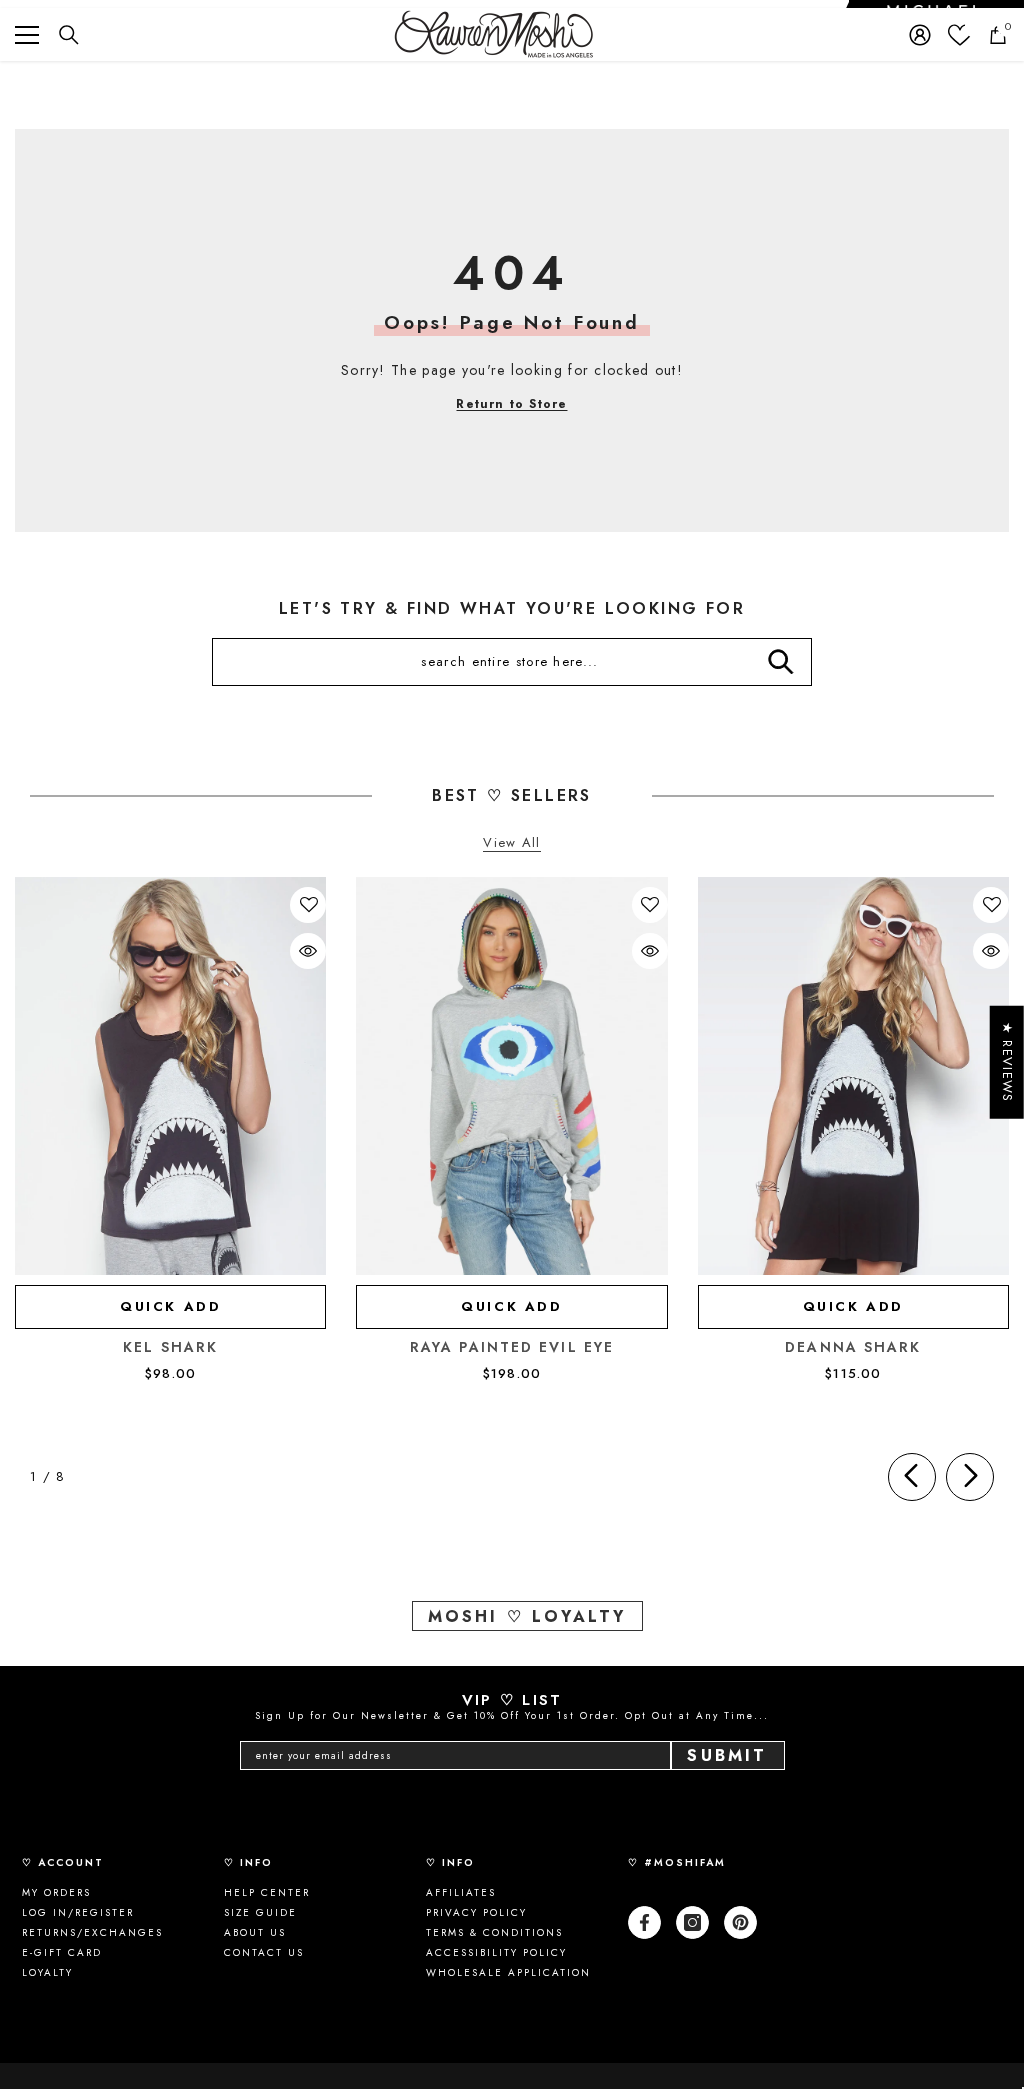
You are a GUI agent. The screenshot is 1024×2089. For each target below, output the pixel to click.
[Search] (69, 35)
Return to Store (511, 404)
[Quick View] (308, 951)
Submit (727, 1755)
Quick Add (170, 1306)
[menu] (27, 35)
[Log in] (920, 35)
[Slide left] (912, 1477)
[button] (309, 905)
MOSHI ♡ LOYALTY (527, 1616)
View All (511, 843)
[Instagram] (692, 1922)
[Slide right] (970, 1477)
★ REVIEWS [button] (1007, 1061)
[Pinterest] (740, 1922)
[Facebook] (644, 1922)
